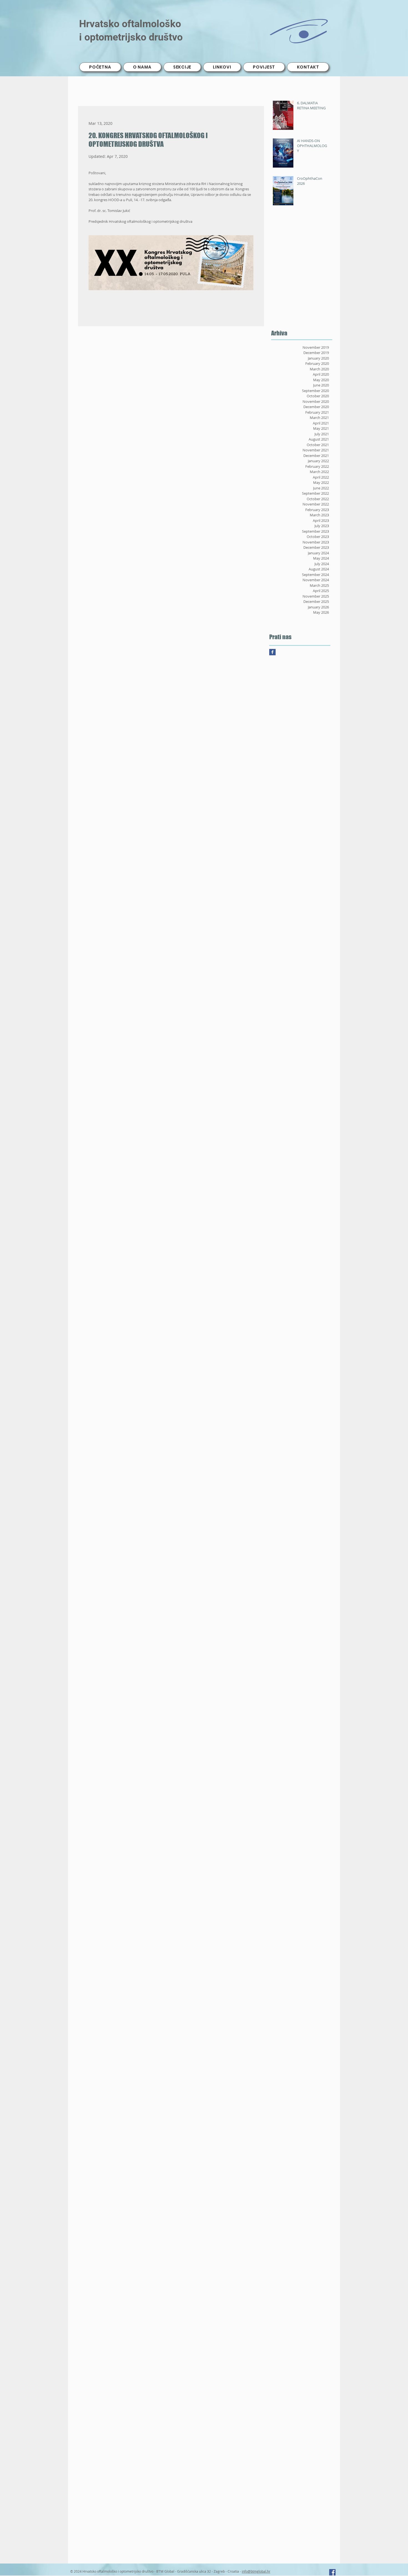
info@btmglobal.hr (256, 2571)
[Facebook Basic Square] (272, 652)
